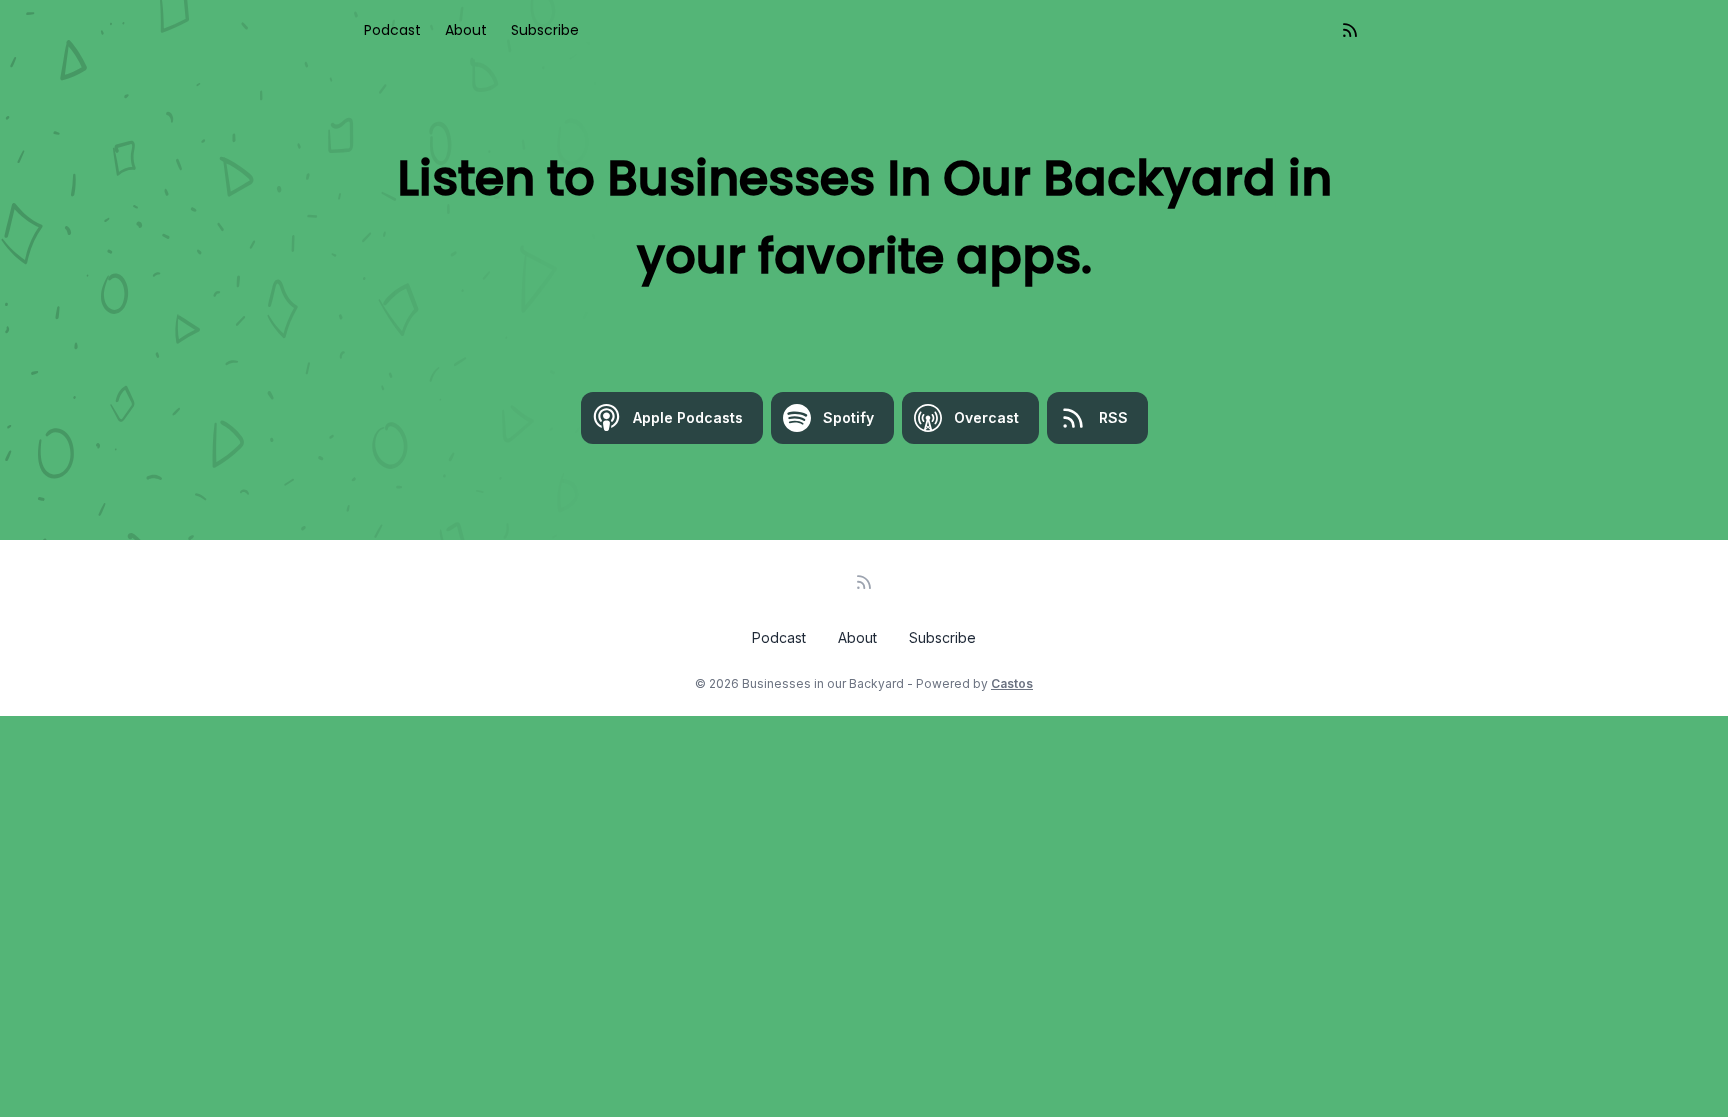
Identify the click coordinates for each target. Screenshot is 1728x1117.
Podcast (392, 30)
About (466, 30)
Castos (1012, 683)
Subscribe (545, 30)
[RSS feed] (1350, 30)
